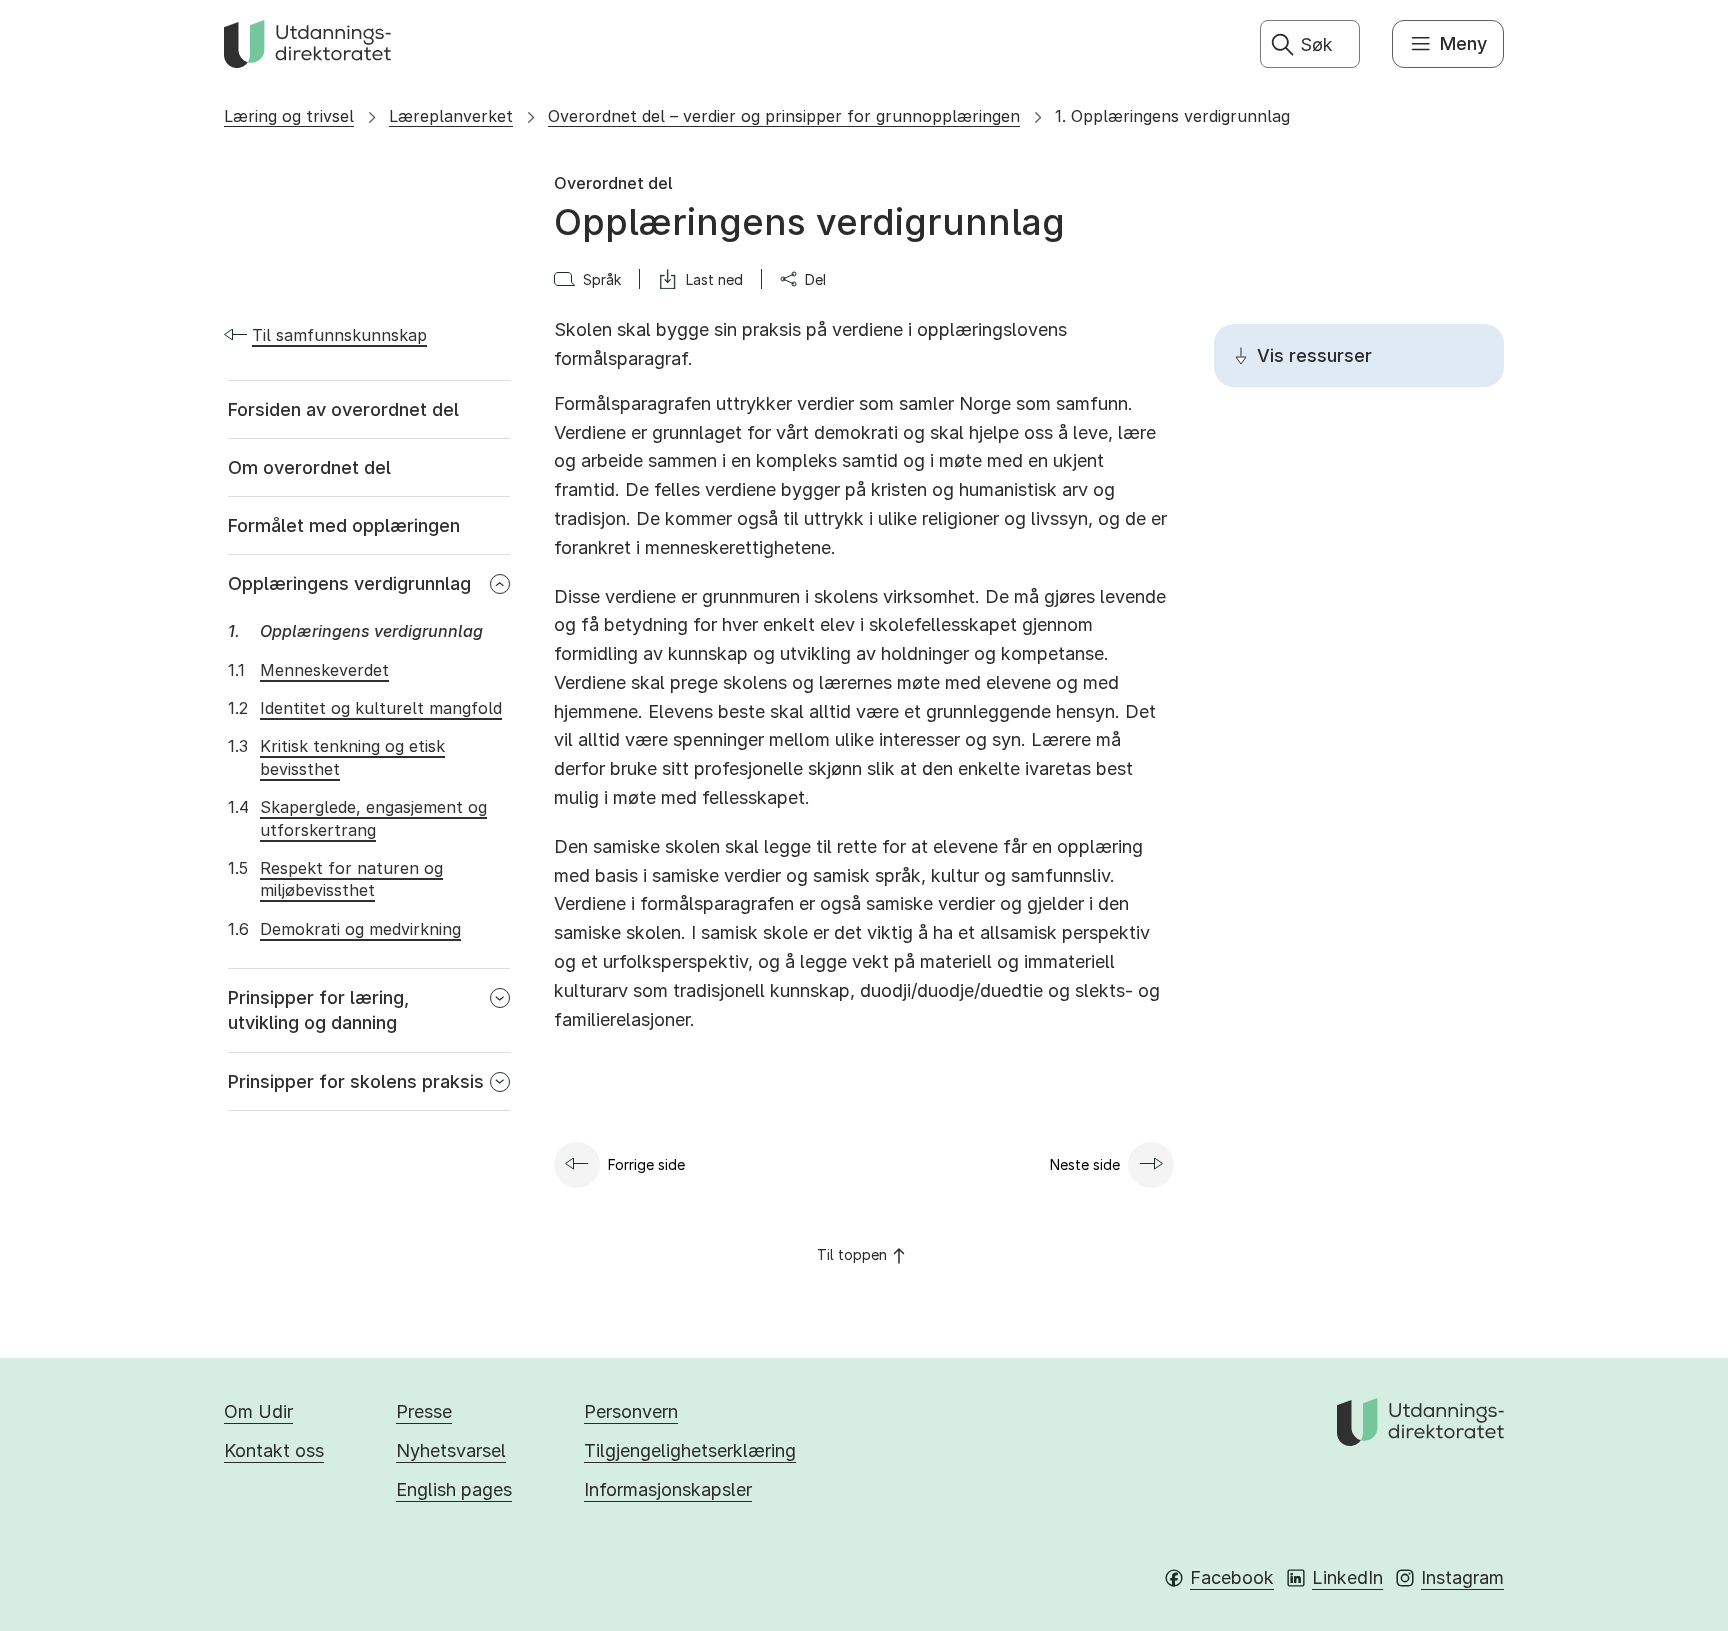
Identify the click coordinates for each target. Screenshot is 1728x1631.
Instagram (1462, 1577)
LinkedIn (1347, 1577)
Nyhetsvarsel (451, 1450)
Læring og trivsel (289, 116)
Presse (424, 1411)
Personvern (631, 1411)
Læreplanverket (451, 116)
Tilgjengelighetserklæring (690, 1450)
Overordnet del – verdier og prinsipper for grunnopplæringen (784, 116)
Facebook (1232, 1577)
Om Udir (258, 1411)
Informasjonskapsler (668, 1489)
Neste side (1085, 1164)
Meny (1463, 43)
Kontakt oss (274, 1450)
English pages (454, 1489)
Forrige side (646, 1164)
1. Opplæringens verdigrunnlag (1172, 116)
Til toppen (852, 1254)
